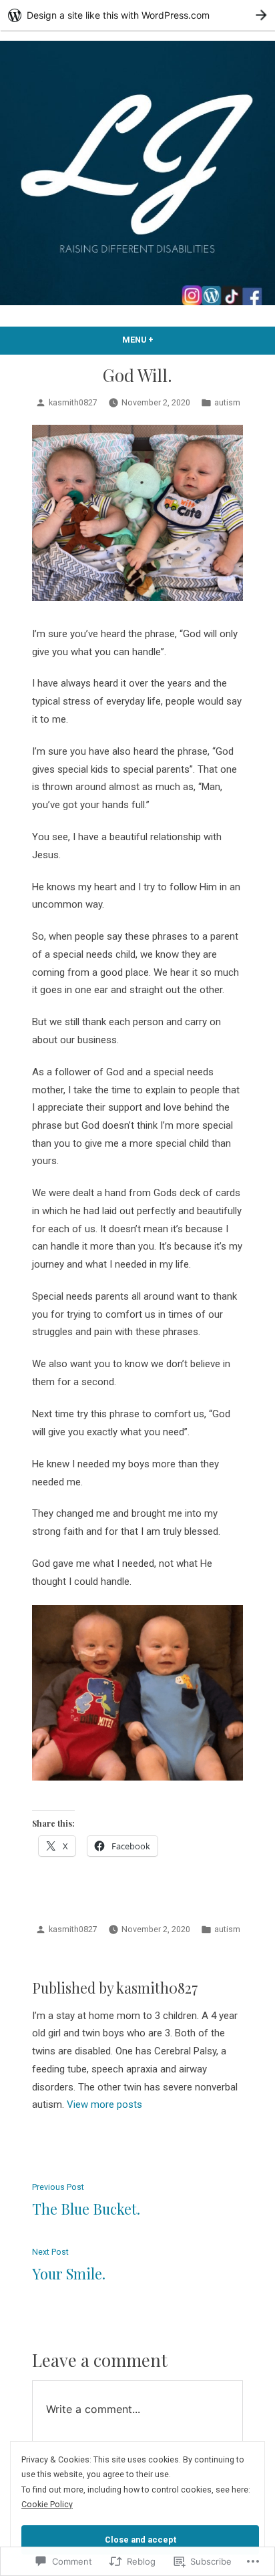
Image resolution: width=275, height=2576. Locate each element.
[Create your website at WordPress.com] (137, 15)
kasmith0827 (73, 402)
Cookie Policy (47, 2504)
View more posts (104, 2104)
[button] (137, 513)
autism (227, 402)
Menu (162, 340)
